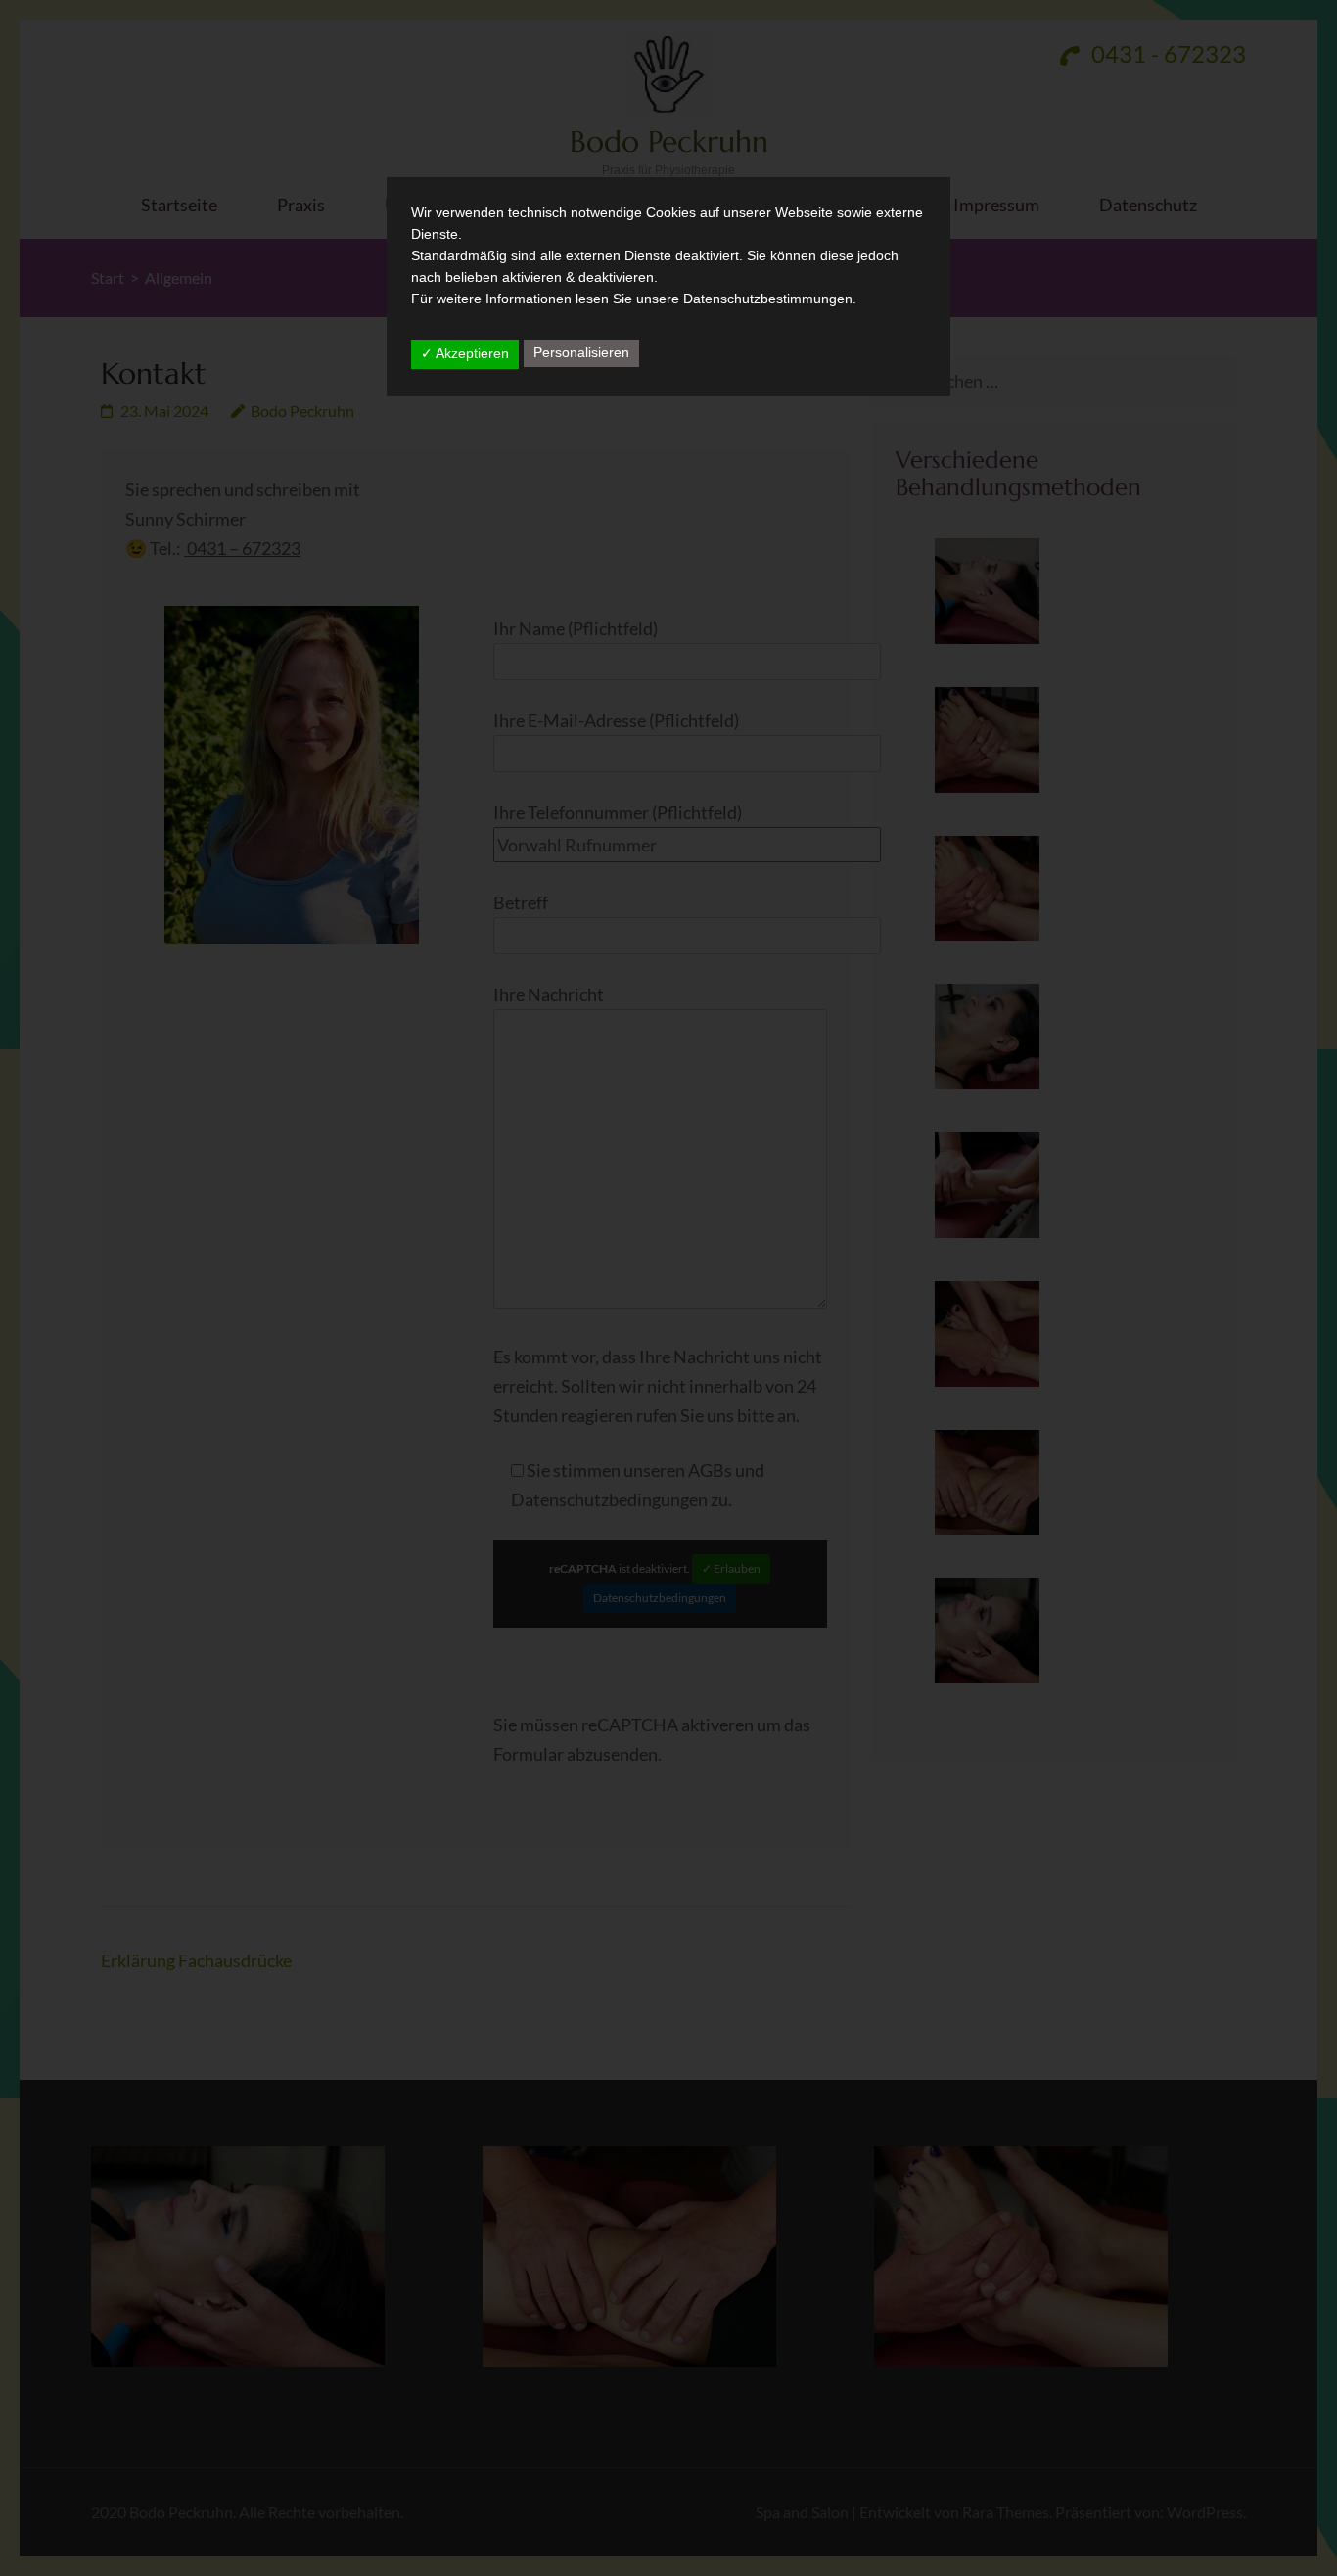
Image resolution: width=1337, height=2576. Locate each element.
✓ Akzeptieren (465, 353)
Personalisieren (581, 352)
